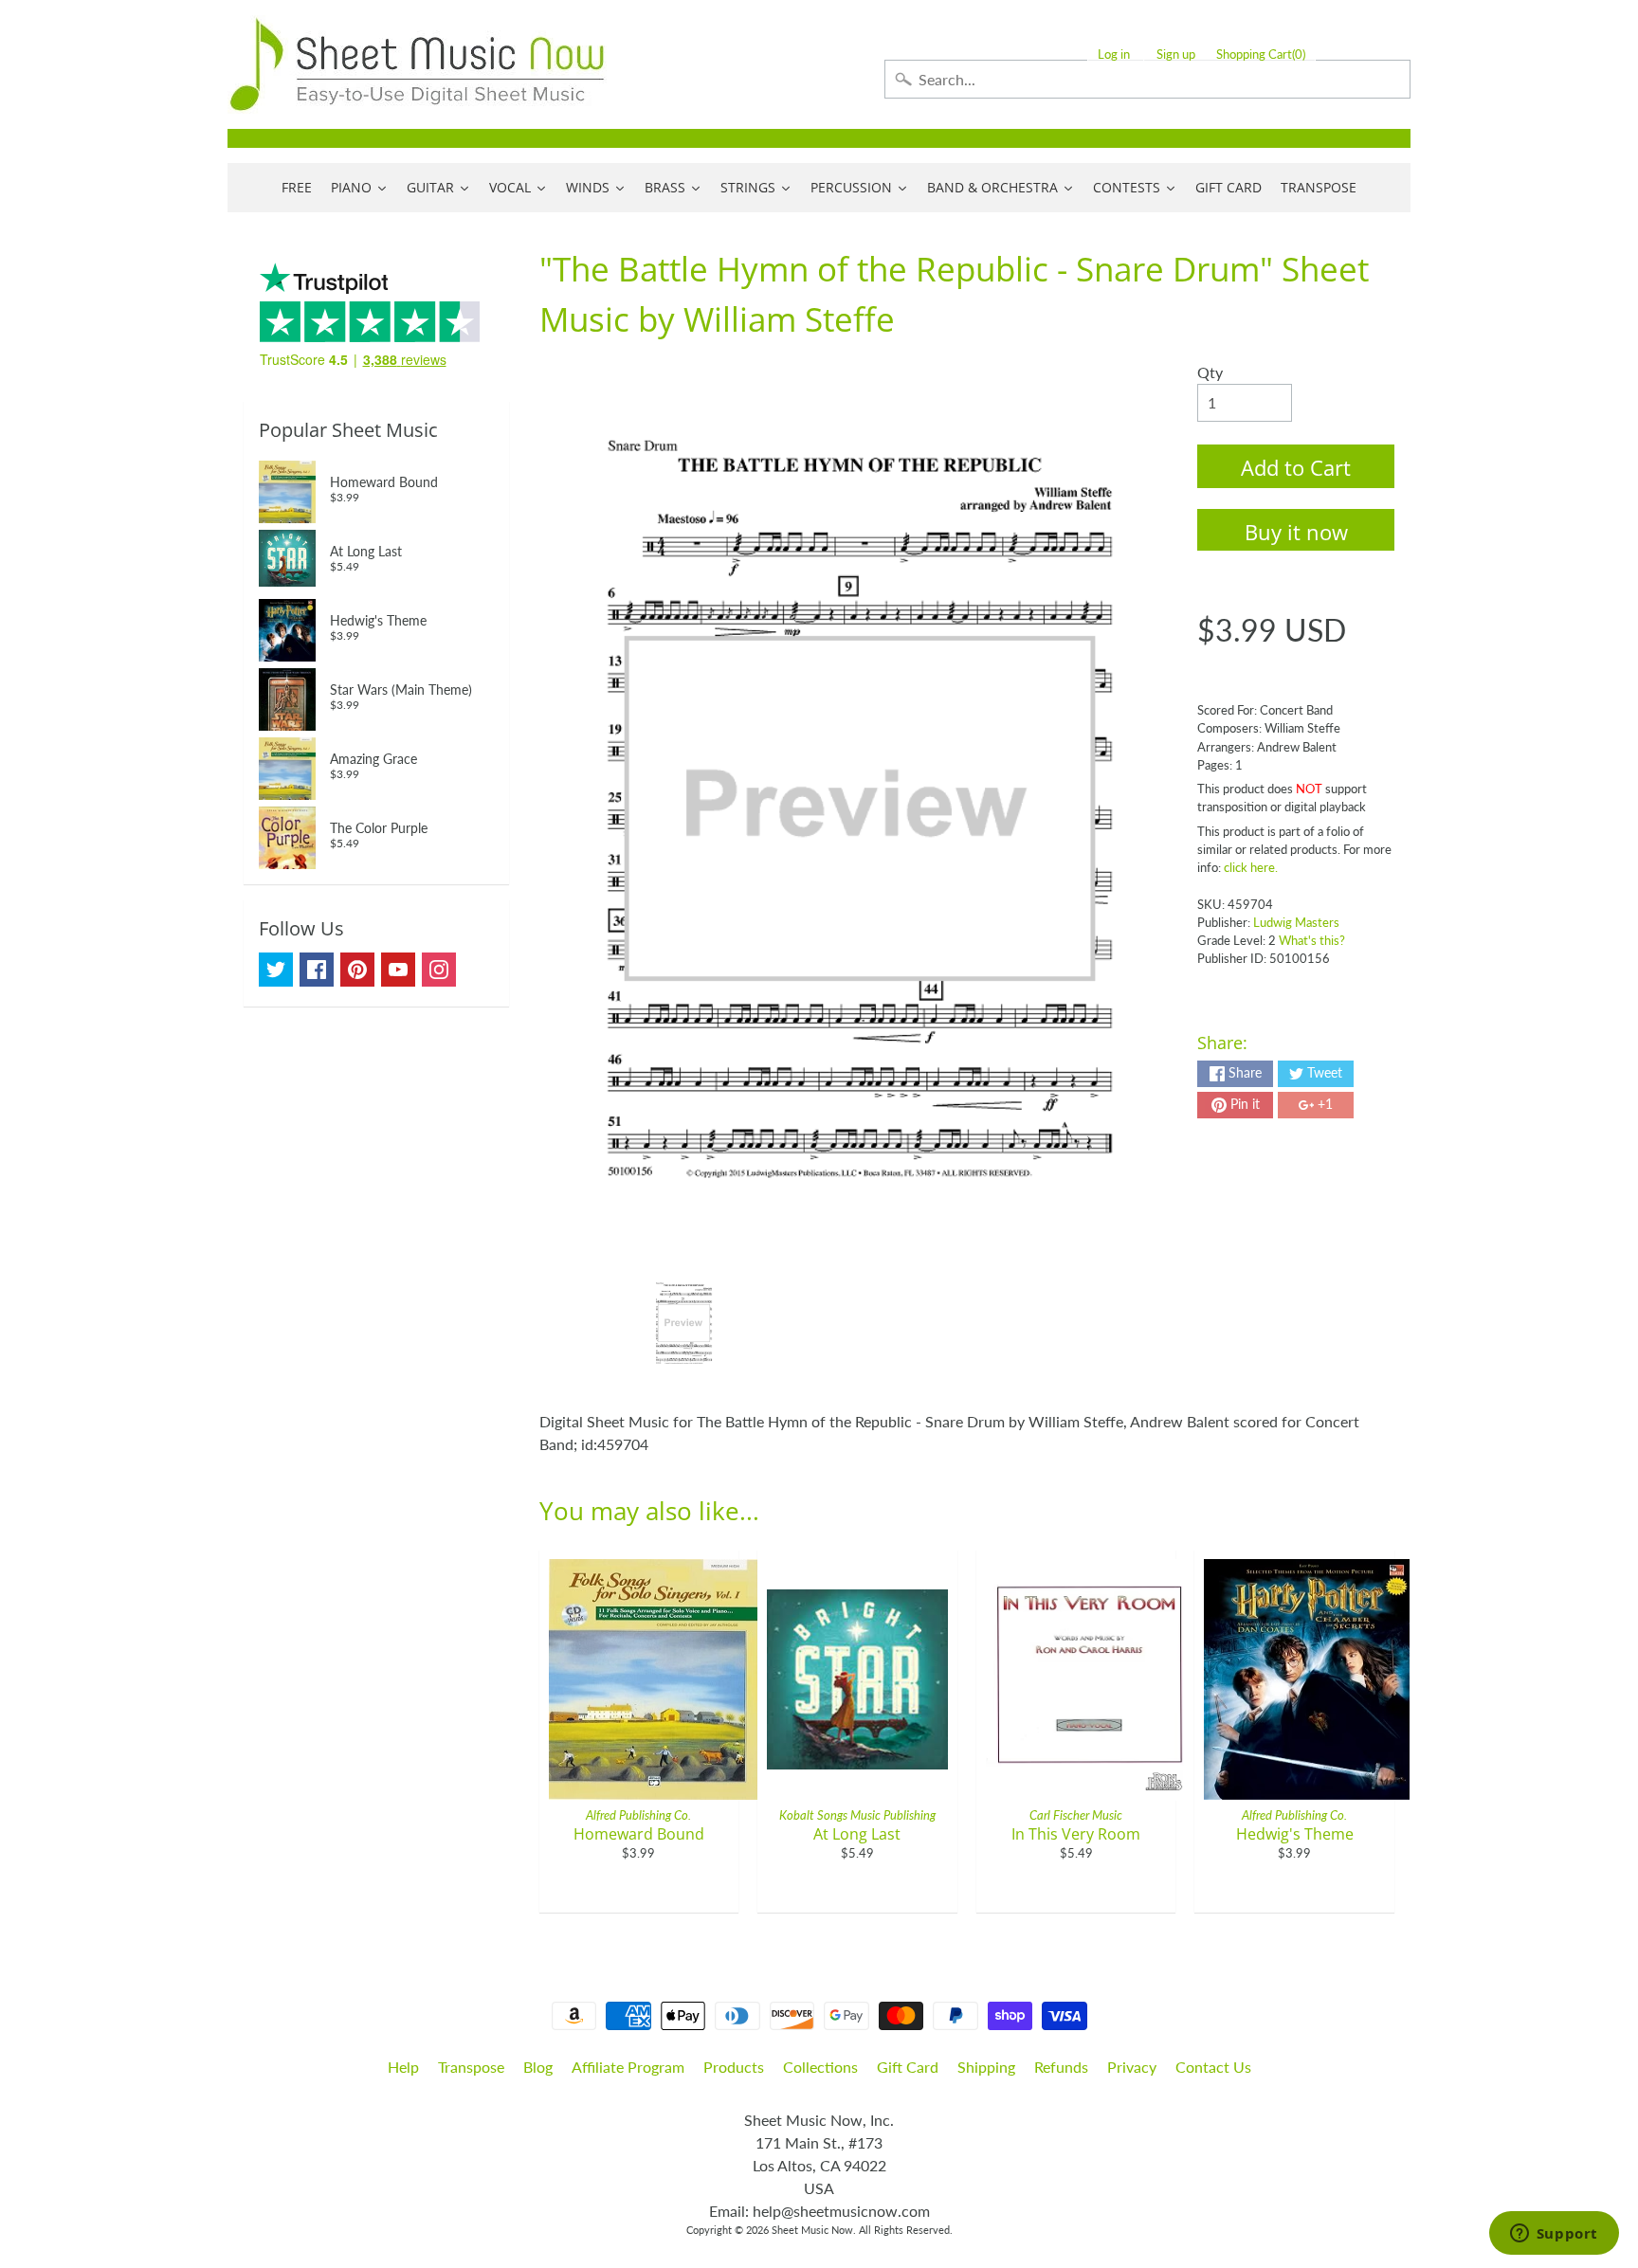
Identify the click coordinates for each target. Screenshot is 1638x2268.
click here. (1251, 867)
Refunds (1061, 2067)
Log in (1114, 54)
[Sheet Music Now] (417, 64)
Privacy (1132, 2067)
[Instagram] (439, 970)
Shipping (986, 2067)
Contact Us (1213, 2067)
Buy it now (1296, 532)
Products (734, 2067)
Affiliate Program (628, 2067)
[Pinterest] (357, 970)
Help (403, 2067)
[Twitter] (276, 970)
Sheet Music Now (812, 2230)
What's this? (1312, 940)
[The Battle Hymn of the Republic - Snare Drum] (684, 1323)
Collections (820, 2067)
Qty (1210, 372)
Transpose (471, 2067)
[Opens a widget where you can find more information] (1554, 2235)
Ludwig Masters (1296, 922)
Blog (538, 2067)
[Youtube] (398, 970)
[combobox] (1147, 79)
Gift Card (908, 2067)
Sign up (1176, 54)
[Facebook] (317, 970)
